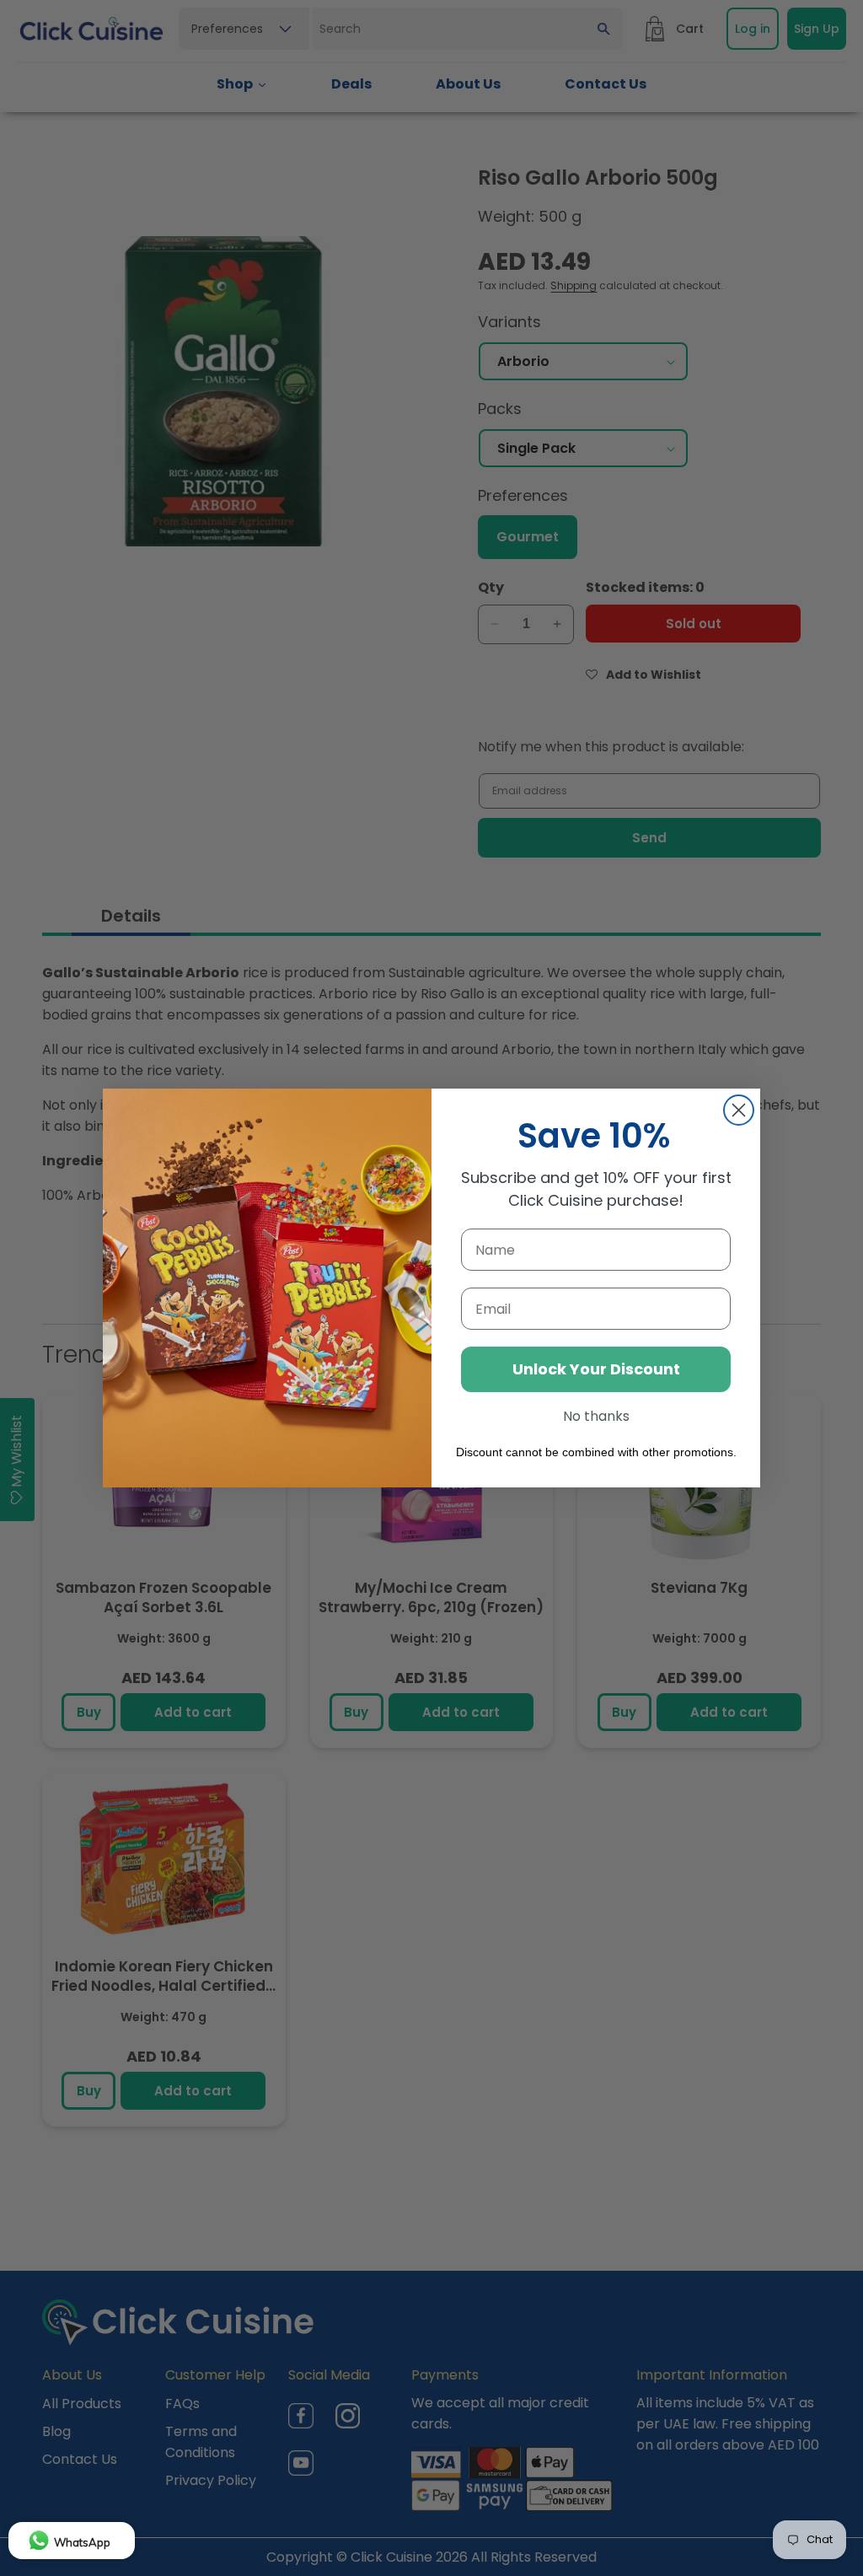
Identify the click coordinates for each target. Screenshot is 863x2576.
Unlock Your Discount (596, 1369)
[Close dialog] (739, 1110)
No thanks (596, 1416)
